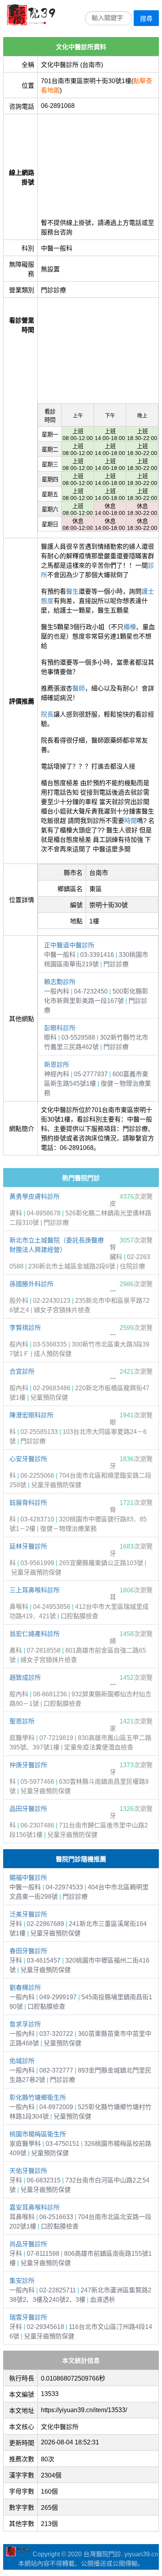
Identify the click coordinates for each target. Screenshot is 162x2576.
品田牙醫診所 (28, 1809)
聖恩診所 (22, 1721)
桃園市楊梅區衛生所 (38, 2134)
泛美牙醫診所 (28, 1914)
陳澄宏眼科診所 (31, 1415)
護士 (148, 592)
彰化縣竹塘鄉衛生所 (38, 2098)
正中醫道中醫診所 (69, 945)
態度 (47, 601)
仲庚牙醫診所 (28, 1765)
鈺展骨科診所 (28, 1503)
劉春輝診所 (25, 1988)
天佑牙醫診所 (28, 2171)
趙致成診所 (25, 1678)
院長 (47, 714)
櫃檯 (130, 627)
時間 (131, 821)
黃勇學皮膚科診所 (35, 1197)
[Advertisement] (98, 163)
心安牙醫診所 (28, 1459)
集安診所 (22, 2281)
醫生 (72, 592)
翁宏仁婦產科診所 (35, 1634)
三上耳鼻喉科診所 (35, 1590)
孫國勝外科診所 (31, 1284)
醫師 (79, 688)
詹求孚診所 (25, 2024)
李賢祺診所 (25, 1328)
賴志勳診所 (60, 982)
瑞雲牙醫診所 (28, 2317)
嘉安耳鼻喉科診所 (35, 2207)
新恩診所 (57, 1065)
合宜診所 (22, 1372)
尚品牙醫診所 (28, 2244)
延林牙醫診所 (28, 1546)
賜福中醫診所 (28, 1878)
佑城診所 (22, 2061)
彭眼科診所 (60, 1028)
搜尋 (146, 19)
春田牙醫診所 (28, 1951)
